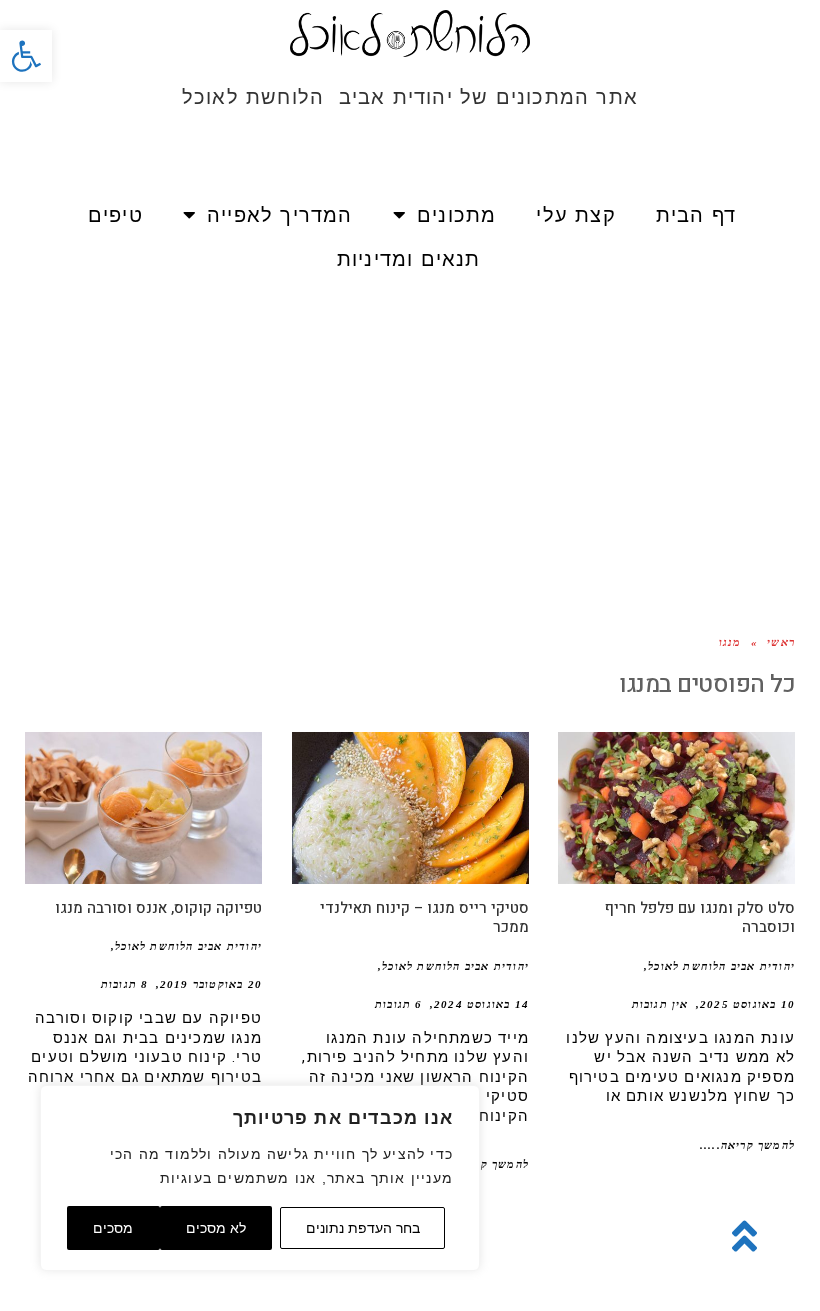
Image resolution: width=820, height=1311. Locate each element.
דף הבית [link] (696, 215)
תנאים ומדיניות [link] (409, 259)
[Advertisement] (410, 441)
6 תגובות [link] (399, 1004)
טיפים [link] (115, 215)
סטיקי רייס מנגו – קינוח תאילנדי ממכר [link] (424, 918)
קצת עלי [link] (575, 215)
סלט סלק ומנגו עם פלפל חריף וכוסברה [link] (700, 918)
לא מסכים (216, 1228)
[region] (260, 1178)
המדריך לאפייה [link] (280, 215)
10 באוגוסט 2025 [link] (747, 1004)
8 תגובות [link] (125, 984)
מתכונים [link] (456, 215)
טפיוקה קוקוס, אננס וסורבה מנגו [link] (158, 908)
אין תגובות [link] (660, 1004)
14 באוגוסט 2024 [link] (481, 1004)
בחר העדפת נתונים (363, 1228)
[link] (26, 56)
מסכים (113, 1228)
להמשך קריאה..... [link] (747, 1145)
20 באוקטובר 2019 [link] (211, 984)
